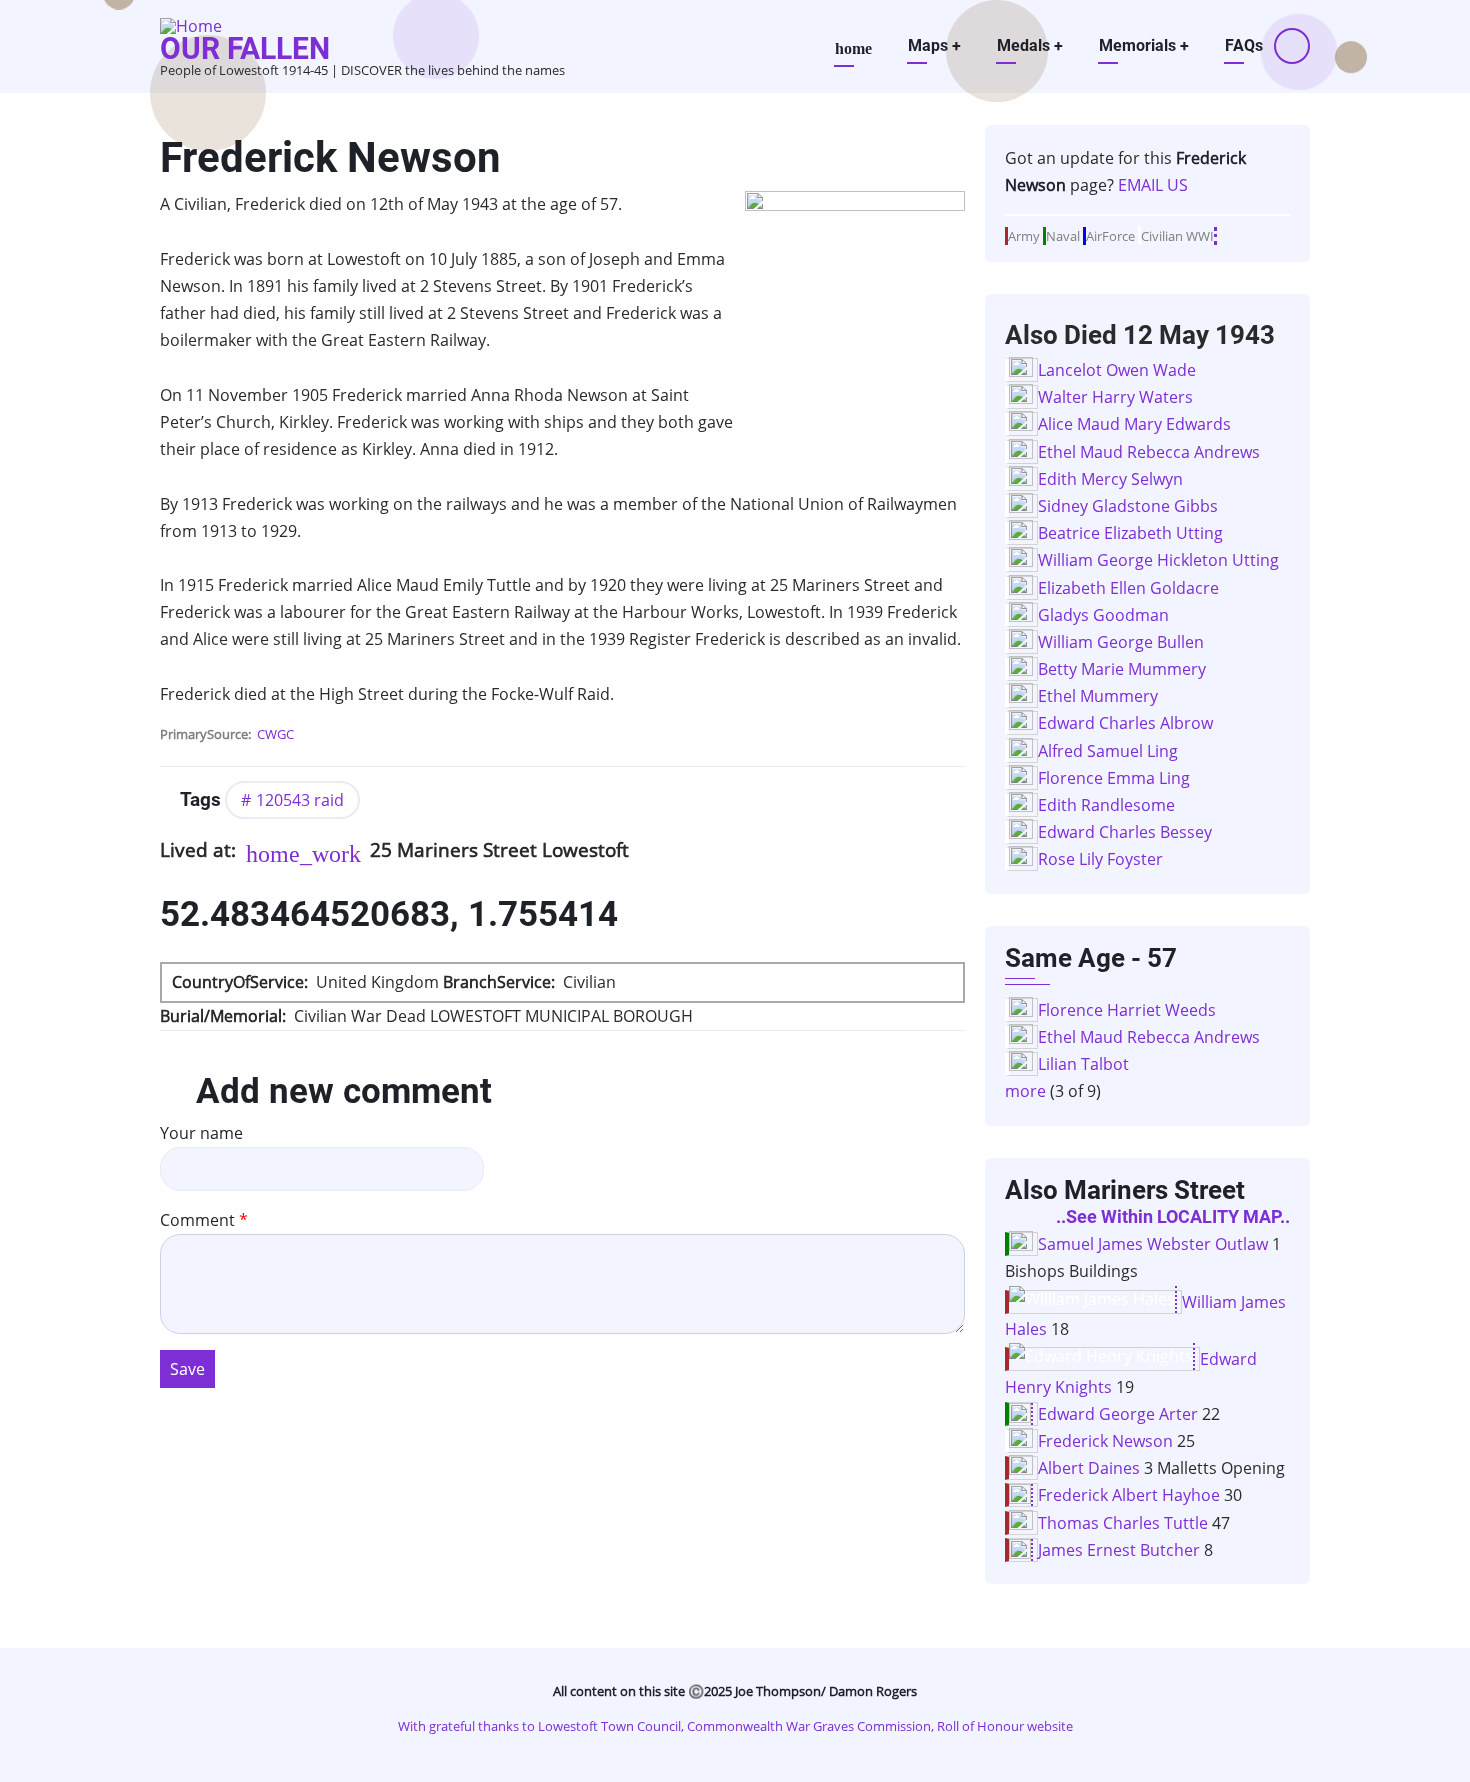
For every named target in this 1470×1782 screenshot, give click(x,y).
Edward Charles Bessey (1125, 832)
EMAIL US (1153, 185)
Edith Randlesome (1106, 805)
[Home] (191, 24)
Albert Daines (1089, 1468)
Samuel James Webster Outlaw (1153, 1244)
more (1025, 1091)
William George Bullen (1121, 642)
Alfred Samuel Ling (1108, 751)
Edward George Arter (1118, 1414)
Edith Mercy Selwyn (1110, 479)
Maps (934, 45)
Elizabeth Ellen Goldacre (1128, 588)
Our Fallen (245, 48)
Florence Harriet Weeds (1127, 1010)
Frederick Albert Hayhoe (1129, 1495)
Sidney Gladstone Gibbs (1128, 506)
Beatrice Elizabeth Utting (1130, 533)
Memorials (1144, 45)
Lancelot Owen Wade (1117, 370)
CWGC (275, 734)
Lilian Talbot (1083, 1064)
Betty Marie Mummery (1122, 669)
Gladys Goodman (1103, 615)
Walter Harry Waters (1115, 397)
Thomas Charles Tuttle (1123, 1523)
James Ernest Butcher (1119, 1550)
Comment (197, 1220)
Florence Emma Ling (1114, 778)
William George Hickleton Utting (1158, 560)
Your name (201, 1133)
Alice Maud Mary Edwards (1134, 424)
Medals (1030, 45)
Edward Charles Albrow (1125, 723)
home (853, 48)
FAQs (1244, 45)
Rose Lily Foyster (1100, 859)
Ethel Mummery (1098, 696)
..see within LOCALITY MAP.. (1173, 1217)
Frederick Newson (1105, 1441)
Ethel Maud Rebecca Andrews (1149, 452)
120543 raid (300, 800)
